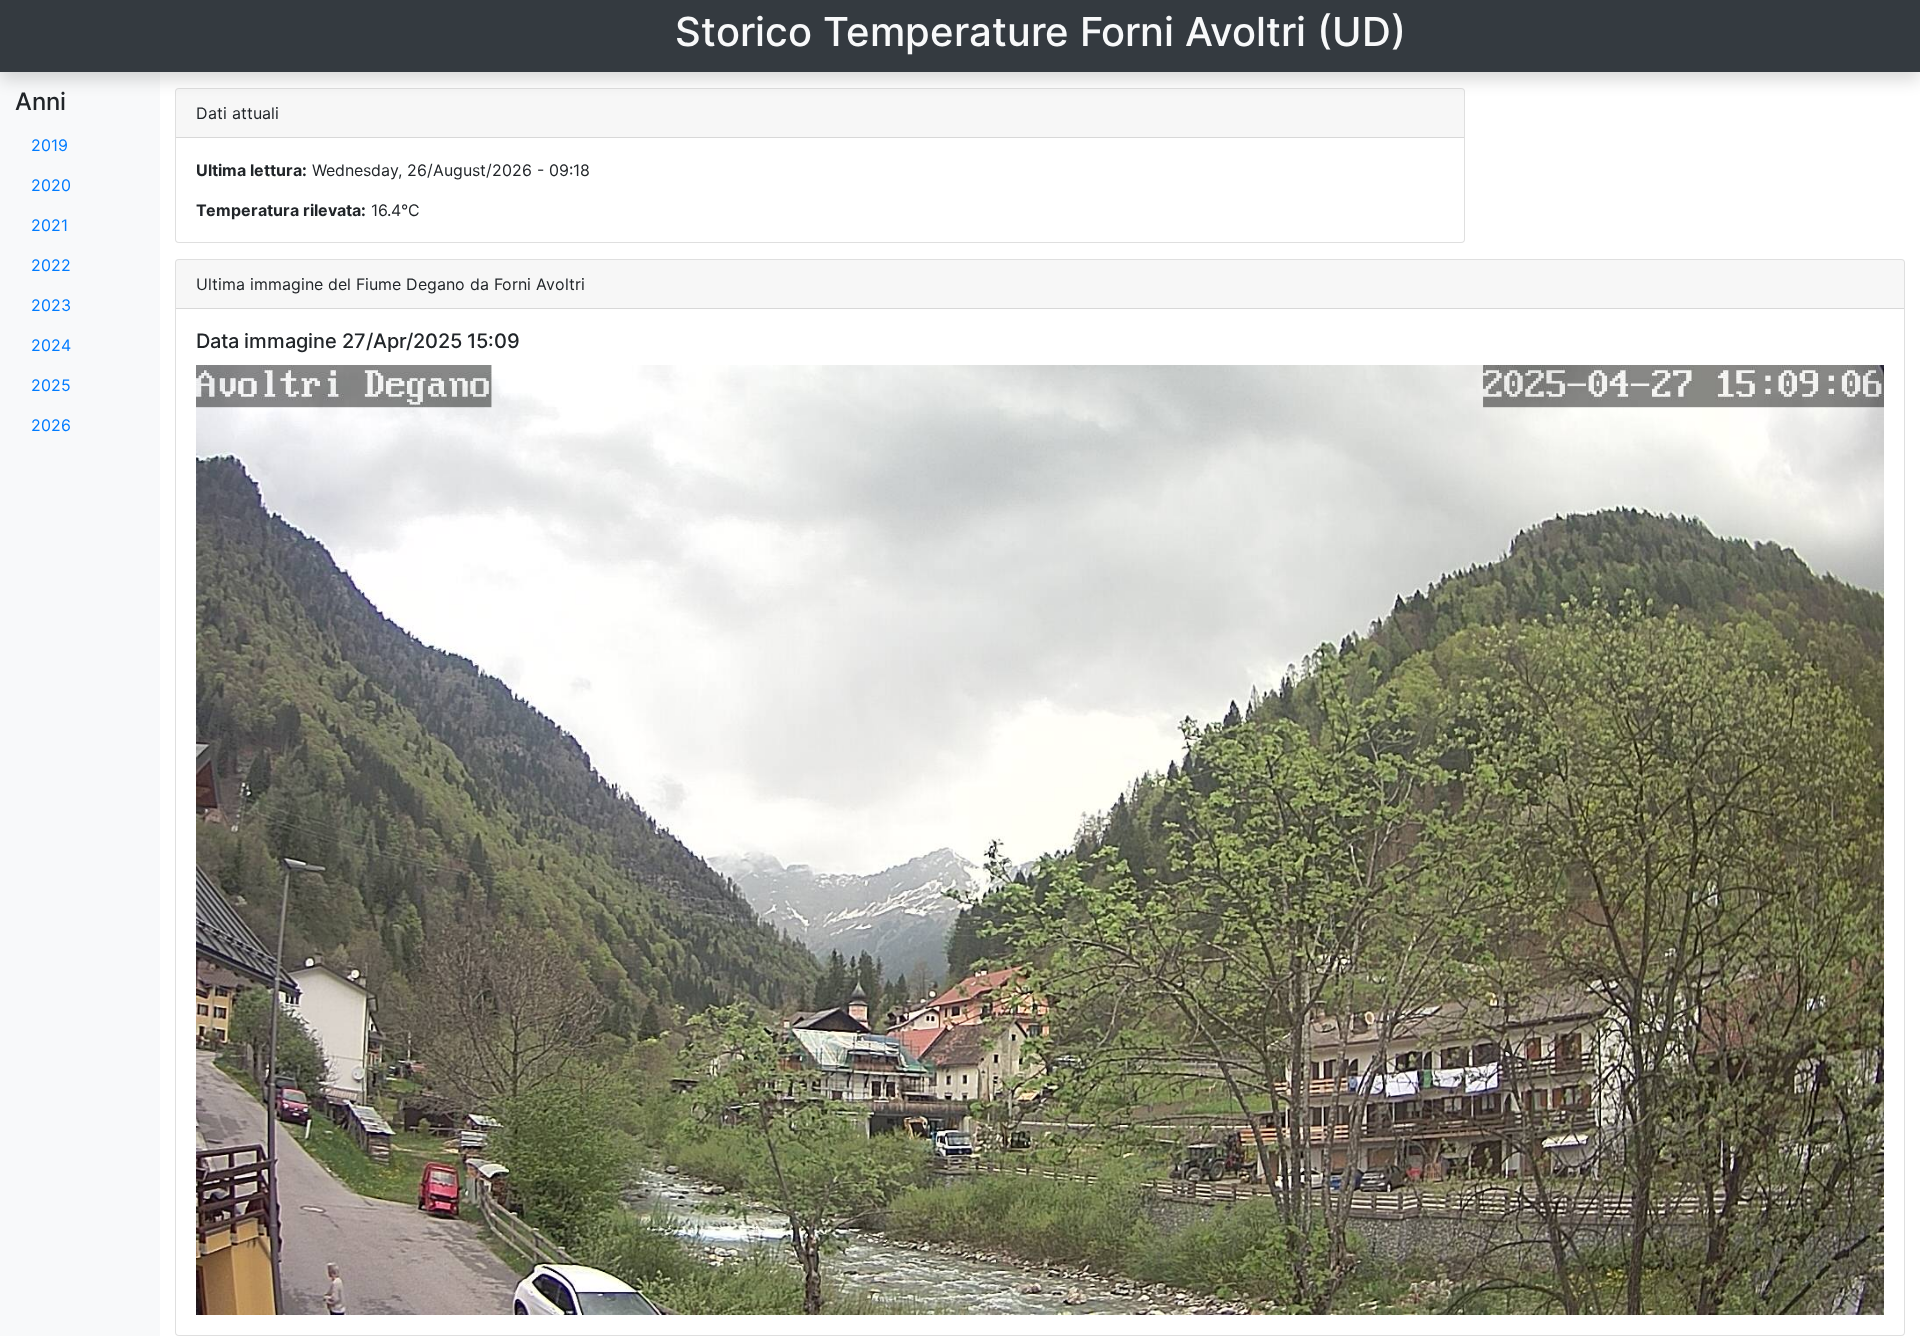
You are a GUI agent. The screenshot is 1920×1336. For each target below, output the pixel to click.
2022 (51, 265)
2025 (51, 385)
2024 (51, 345)
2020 (51, 185)
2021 (49, 225)
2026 (51, 425)
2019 (49, 145)
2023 (51, 305)
